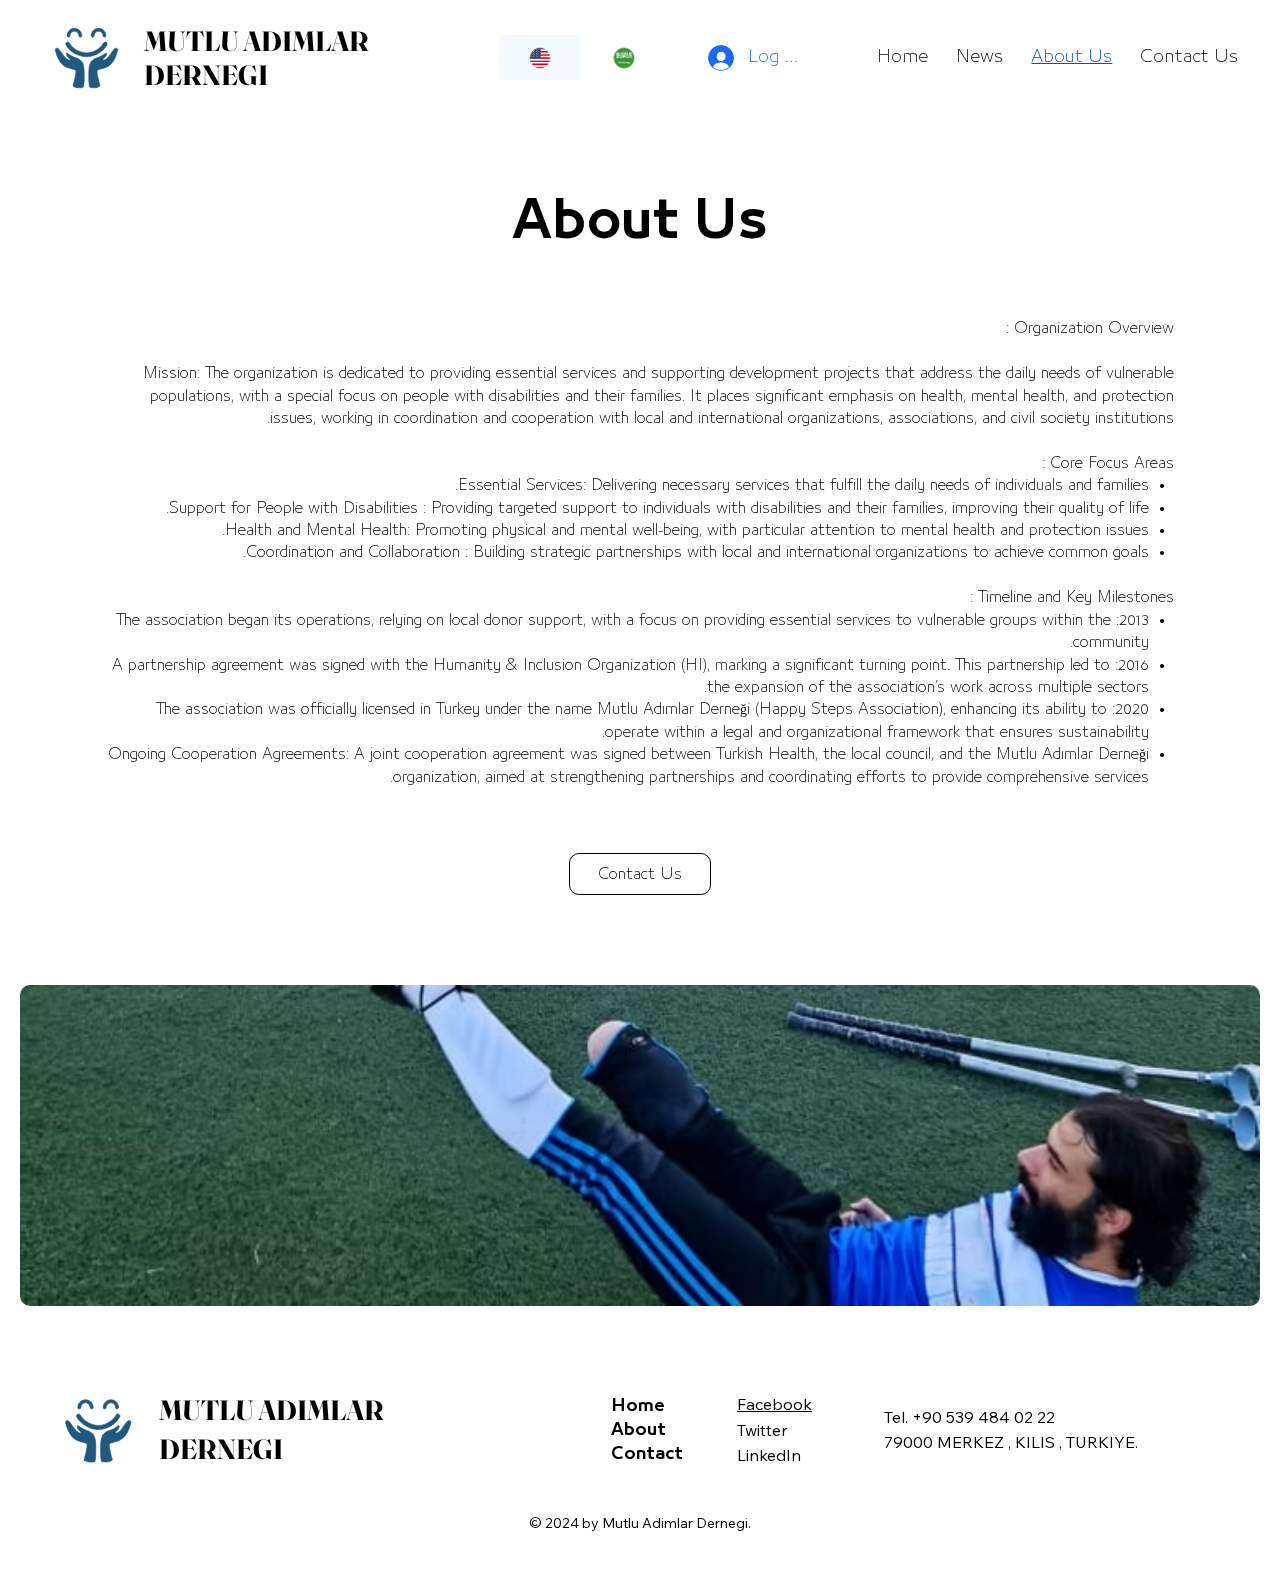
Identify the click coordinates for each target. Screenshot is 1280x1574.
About (638, 1430)
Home (638, 1406)
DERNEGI (206, 75)
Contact (647, 1454)
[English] (540, 57)
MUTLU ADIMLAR (256, 41)
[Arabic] (623, 57)
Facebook (774, 1404)
